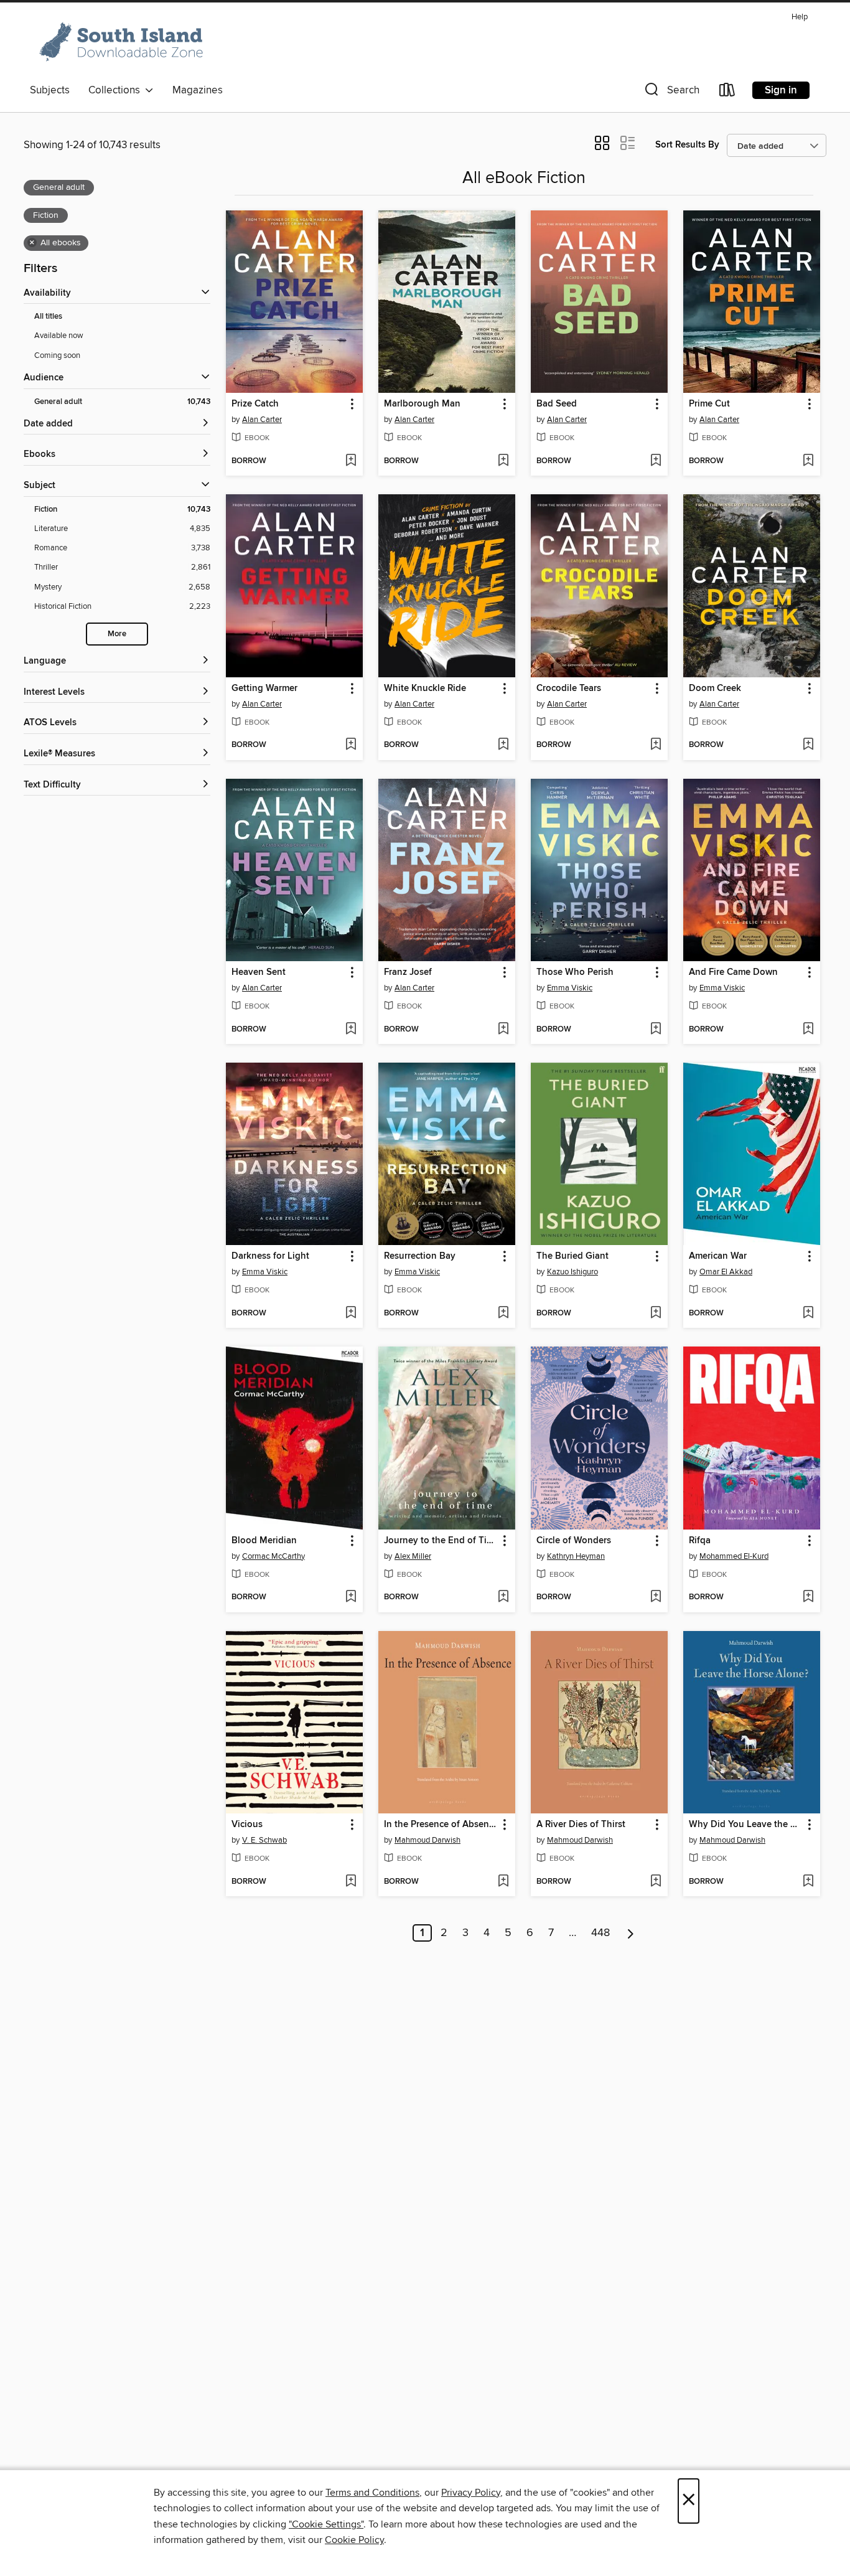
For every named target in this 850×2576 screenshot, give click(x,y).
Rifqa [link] (700, 1541)
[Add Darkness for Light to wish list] (351, 1314)
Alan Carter (262, 420)
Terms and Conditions (372, 2493)
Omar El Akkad (726, 1272)
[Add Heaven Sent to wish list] (351, 1030)
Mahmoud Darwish (427, 1840)
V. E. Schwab (264, 1840)
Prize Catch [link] (255, 404)
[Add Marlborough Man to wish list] (503, 461)
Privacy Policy (471, 2493)
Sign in (781, 90)
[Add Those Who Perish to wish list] (656, 1030)
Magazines (198, 90)
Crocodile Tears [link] (569, 689)
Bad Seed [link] (557, 404)
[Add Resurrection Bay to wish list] (503, 1314)
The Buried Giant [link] (572, 1256)
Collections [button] (117, 90)
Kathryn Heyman (576, 1556)
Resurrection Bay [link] (420, 1256)
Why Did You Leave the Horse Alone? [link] (746, 1825)
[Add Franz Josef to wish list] (503, 1030)
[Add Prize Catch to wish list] (351, 461)
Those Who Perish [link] (575, 972)
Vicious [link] (247, 1825)
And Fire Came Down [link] (733, 972)
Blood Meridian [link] (264, 1541)
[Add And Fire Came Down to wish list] (808, 1030)
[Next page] (631, 1933)
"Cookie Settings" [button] (326, 2524)
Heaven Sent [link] (259, 972)
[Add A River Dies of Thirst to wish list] (656, 1882)
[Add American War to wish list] (808, 1314)
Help (800, 17)
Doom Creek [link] (715, 689)
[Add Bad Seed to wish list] (656, 461)
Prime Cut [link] (709, 404)
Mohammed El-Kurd (734, 1556)
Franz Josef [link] (408, 972)
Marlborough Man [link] (422, 404)
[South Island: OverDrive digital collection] (123, 43)
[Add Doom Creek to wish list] (808, 745)
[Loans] (727, 92)
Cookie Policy (354, 2540)
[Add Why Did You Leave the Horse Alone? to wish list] (808, 1882)
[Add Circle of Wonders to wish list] (656, 1597)
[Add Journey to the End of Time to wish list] (503, 1597)
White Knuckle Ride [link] (425, 689)
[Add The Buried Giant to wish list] (656, 1314)
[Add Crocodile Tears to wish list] (656, 745)
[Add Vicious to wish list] (351, 1882)
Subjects (50, 90)
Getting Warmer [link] (264, 689)
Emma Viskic (570, 988)
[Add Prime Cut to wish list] (808, 461)
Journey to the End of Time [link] (441, 1541)
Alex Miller (413, 1556)
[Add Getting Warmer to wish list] (351, 745)
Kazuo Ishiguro (572, 1272)
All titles (48, 317)
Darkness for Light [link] (270, 1256)
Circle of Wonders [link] (574, 1541)
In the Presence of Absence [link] (441, 1825)
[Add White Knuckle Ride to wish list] (503, 745)
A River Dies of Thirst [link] (581, 1825)
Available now (59, 336)
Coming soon (57, 355)
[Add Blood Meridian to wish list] (351, 1597)
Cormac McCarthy (273, 1556)
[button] (671, 92)
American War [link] (718, 1256)
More (117, 634)
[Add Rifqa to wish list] (808, 1597)
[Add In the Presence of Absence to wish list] (503, 1882)
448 (600, 1933)
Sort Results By (687, 145)
